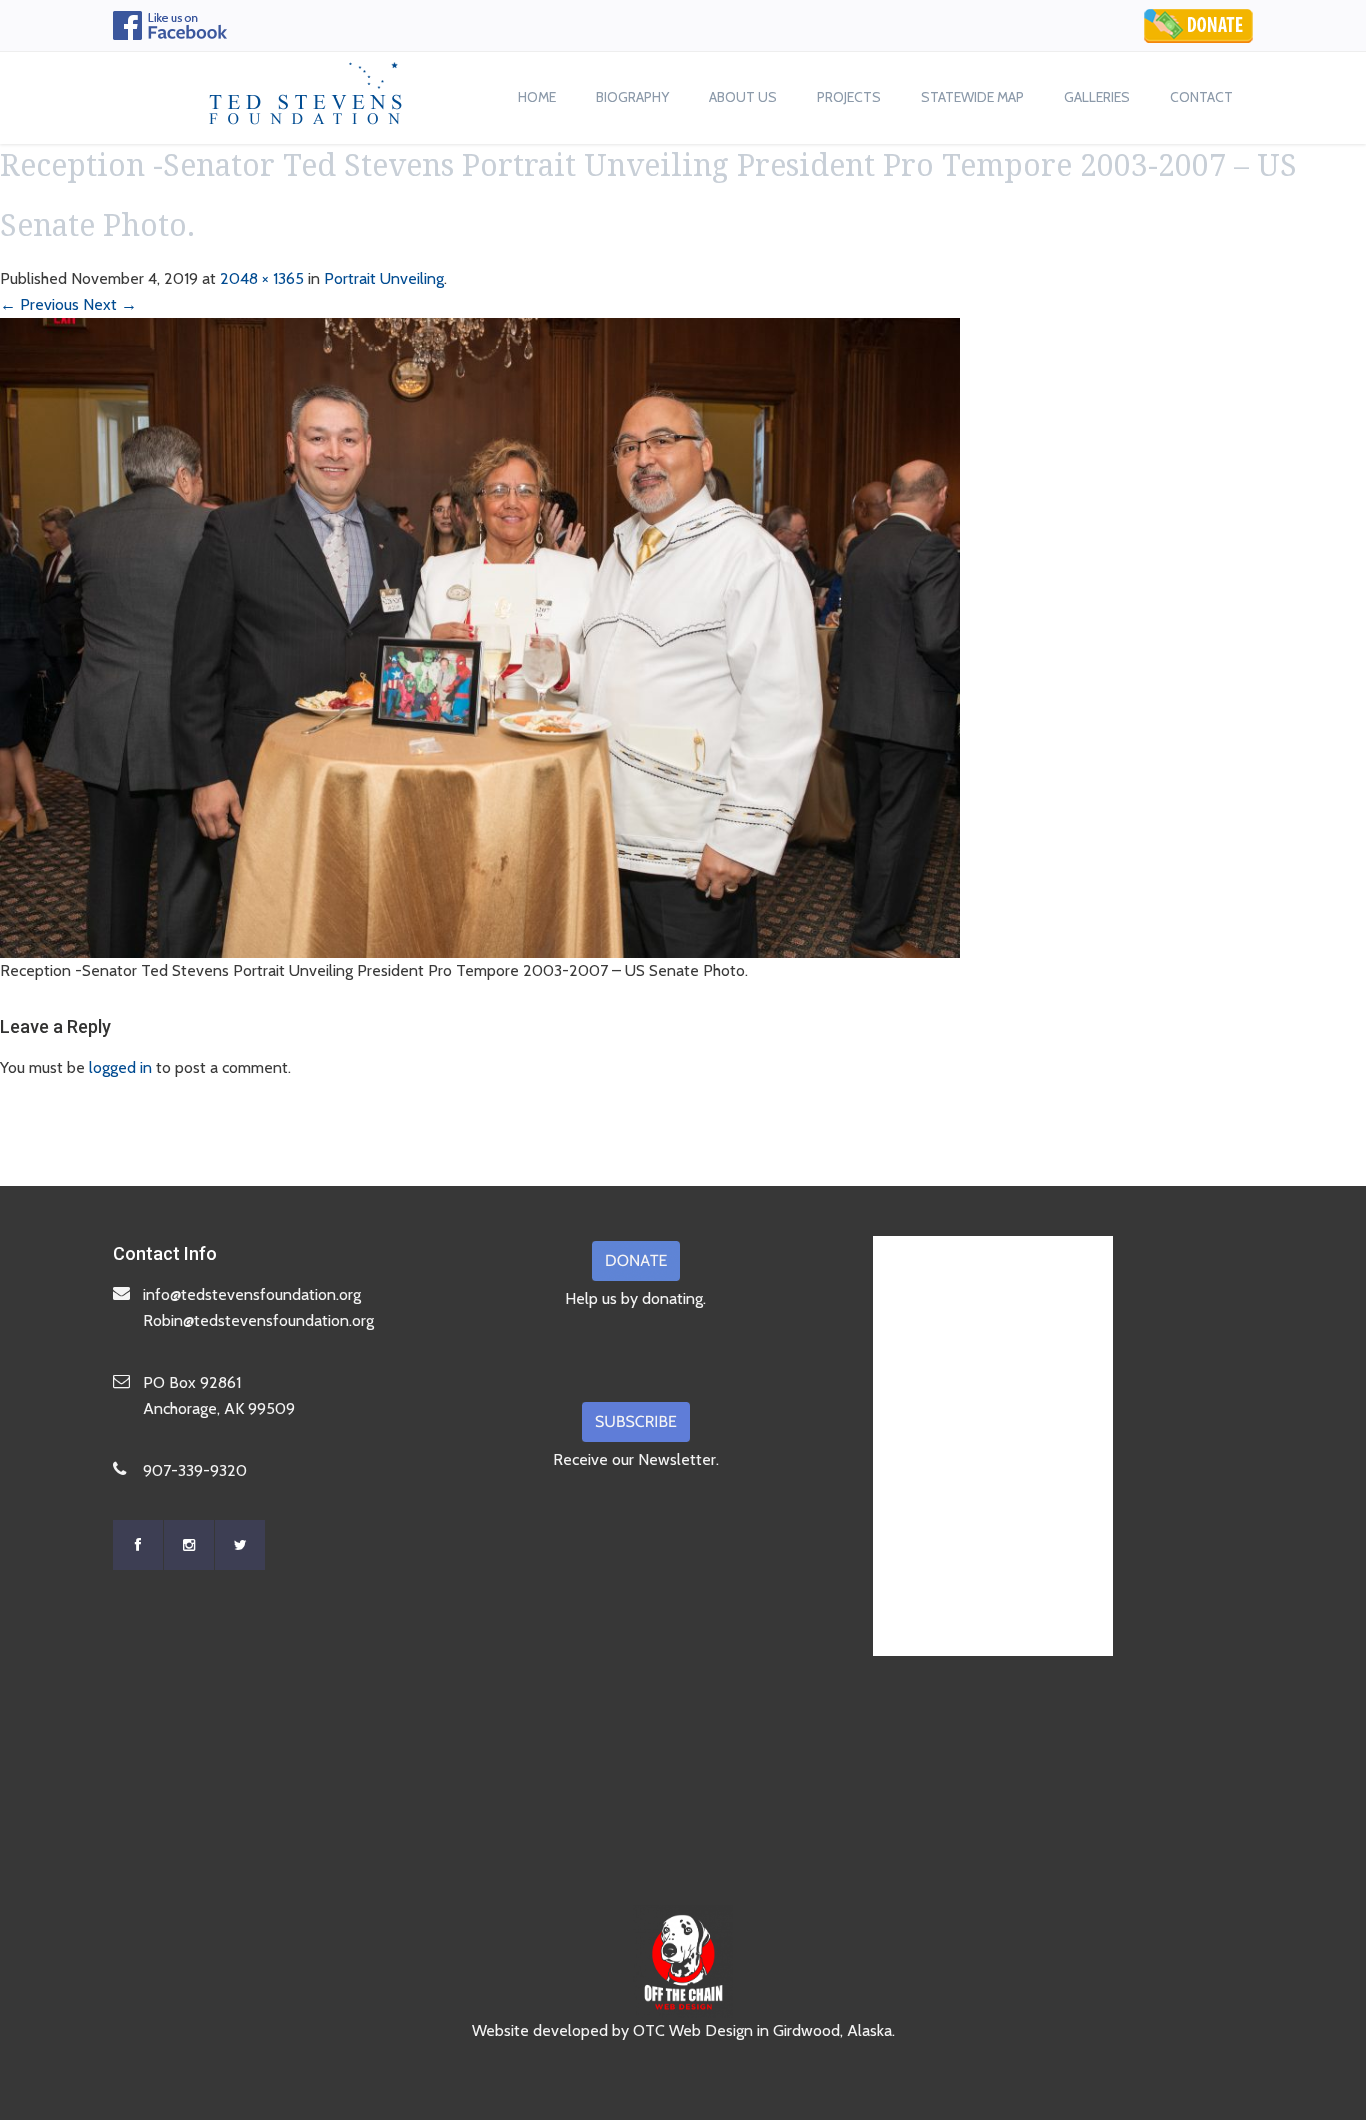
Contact (1201, 97)
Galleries (1097, 97)
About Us (743, 97)
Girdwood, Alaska (832, 2030)
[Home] (306, 88)
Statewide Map (972, 97)
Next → (110, 304)
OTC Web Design (693, 2030)
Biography (632, 97)
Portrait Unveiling (384, 278)
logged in (120, 1067)
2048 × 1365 (262, 278)
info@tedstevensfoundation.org (252, 1294)
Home (537, 97)
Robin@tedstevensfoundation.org (258, 1320)
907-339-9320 (195, 1470)
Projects (849, 97)
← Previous (39, 304)
